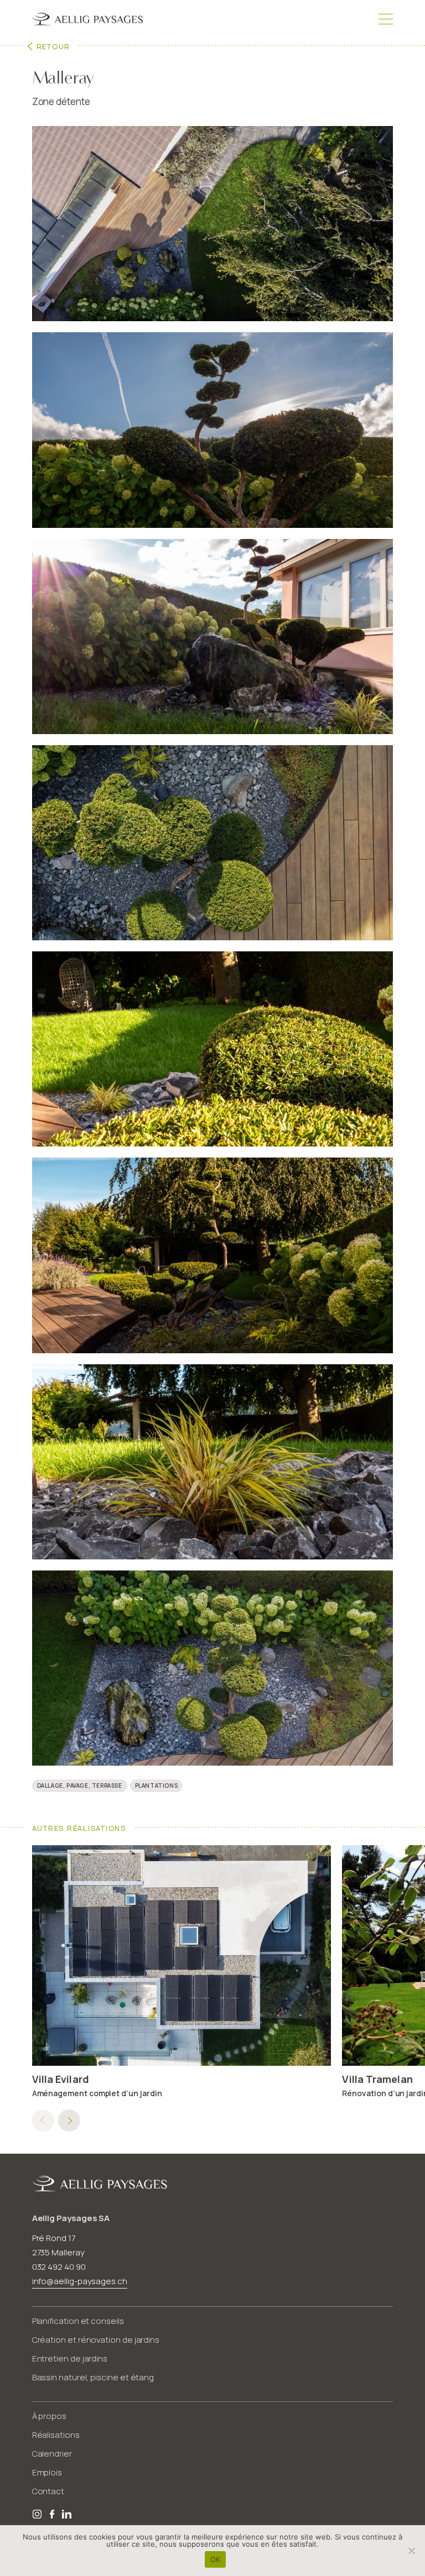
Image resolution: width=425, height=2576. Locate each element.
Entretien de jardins (70, 2358)
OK (216, 2559)
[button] (69, 2121)
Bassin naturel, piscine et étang (93, 2377)
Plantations (157, 1786)
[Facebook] (53, 2515)
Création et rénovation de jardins (96, 2340)
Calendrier (52, 2454)
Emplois (47, 2472)
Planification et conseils (78, 2321)
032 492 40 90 (59, 2267)
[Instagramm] (38, 2515)
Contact (48, 2491)
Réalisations (56, 2435)
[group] (182, 1979)
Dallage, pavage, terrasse (80, 1786)
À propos (49, 2416)
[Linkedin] (67, 2515)
